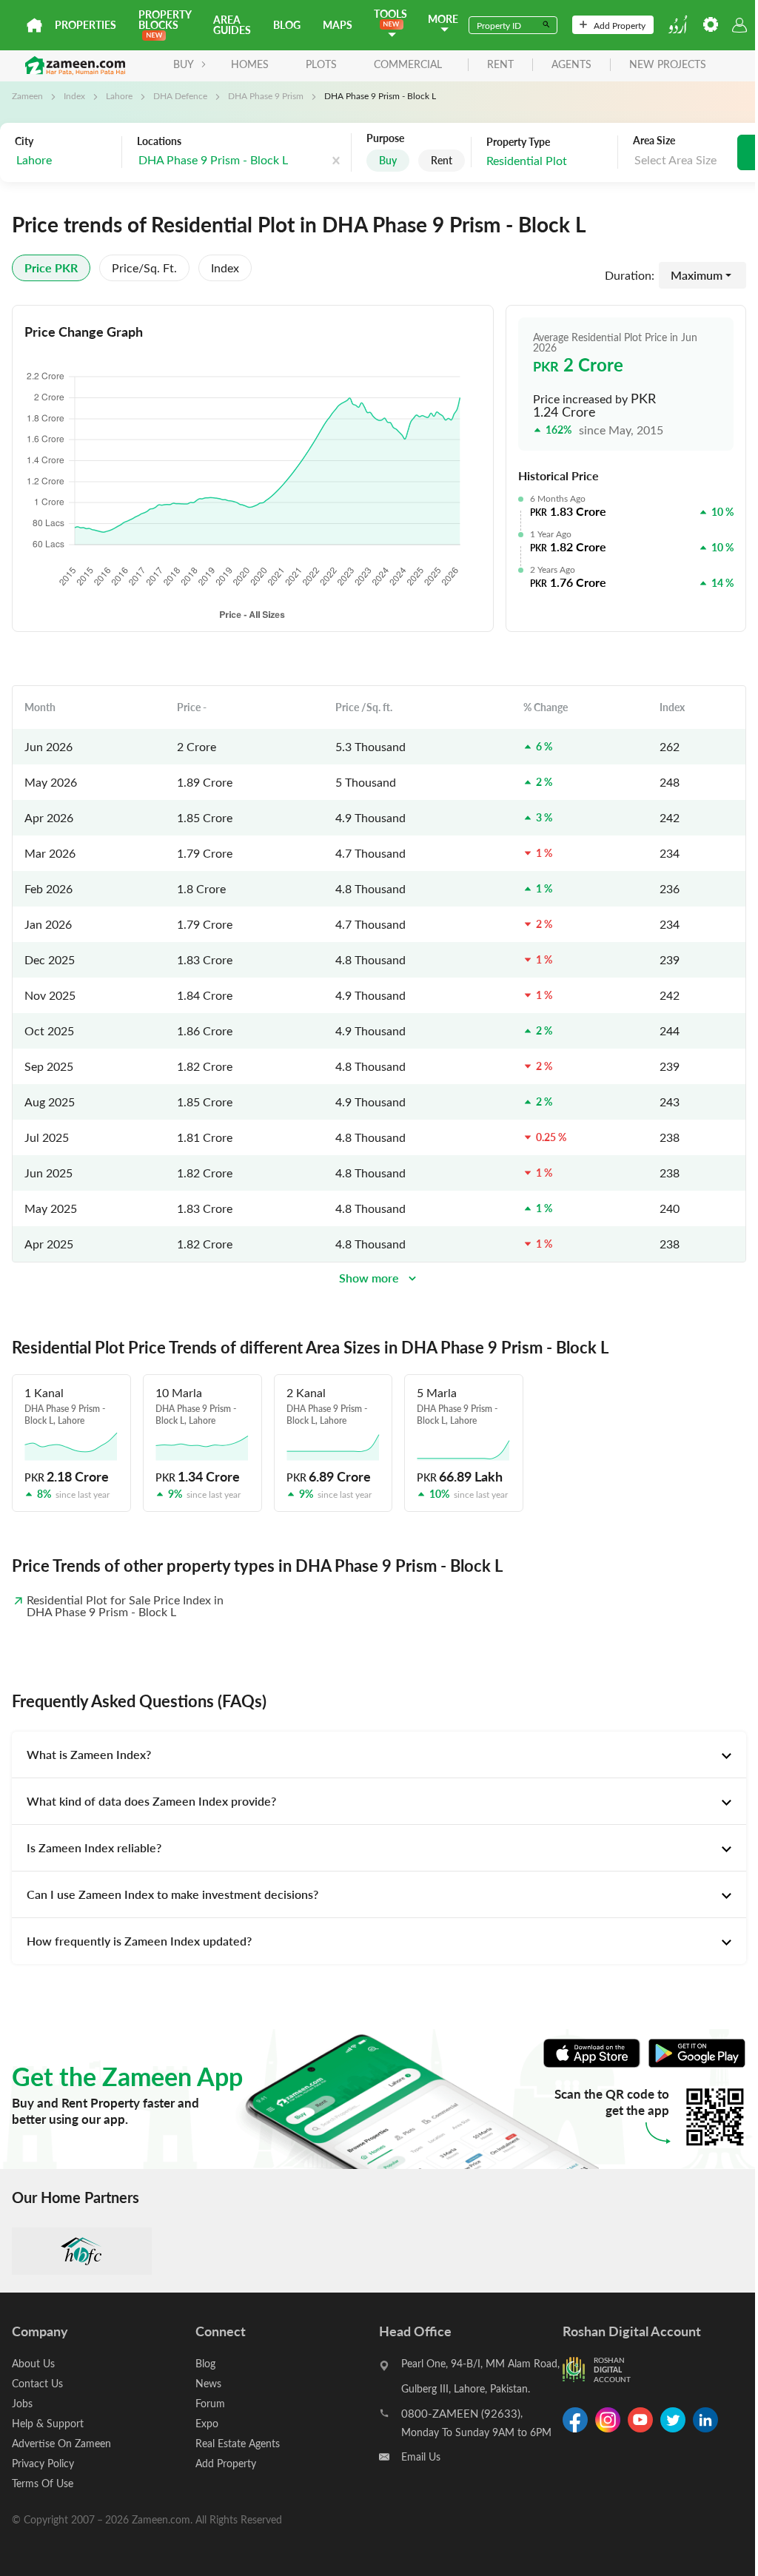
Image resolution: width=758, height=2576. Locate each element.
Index (74, 95)
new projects (668, 65)
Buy (388, 160)
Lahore (119, 95)
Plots (321, 64)
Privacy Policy (43, 2463)
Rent (442, 160)
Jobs (22, 2403)
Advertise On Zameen (61, 2443)
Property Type (518, 142)
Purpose (385, 138)
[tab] (379, 1755)
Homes (250, 64)
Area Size (654, 141)
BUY (184, 64)
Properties (85, 25)
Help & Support (48, 2423)
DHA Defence (180, 95)
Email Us (421, 2456)
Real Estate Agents (238, 2443)
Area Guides (232, 25)
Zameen (27, 95)
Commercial (408, 64)
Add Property (620, 25)
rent (500, 65)
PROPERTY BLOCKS (165, 20)
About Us (33, 2363)
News (208, 2383)
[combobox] (64, 160)
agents (571, 65)
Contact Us (37, 2383)
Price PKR (51, 268)
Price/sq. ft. (144, 268)
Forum (210, 2403)
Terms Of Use (43, 2483)
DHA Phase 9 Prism (266, 95)
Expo (207, 2423)
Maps (338, 25)
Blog (287, 25)
